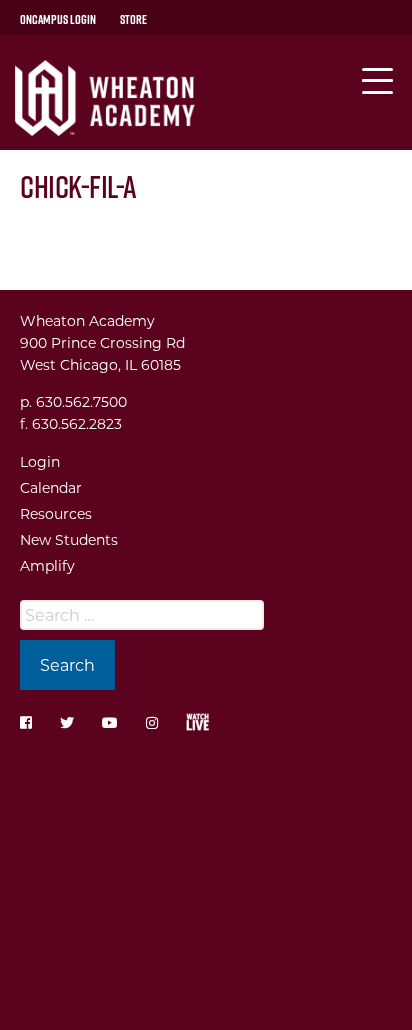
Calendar (51, 487)
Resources (56, 513)
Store (133, 19)
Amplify (47, 565)
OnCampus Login (58, 19)
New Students (69, 539)
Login (40, 461)
